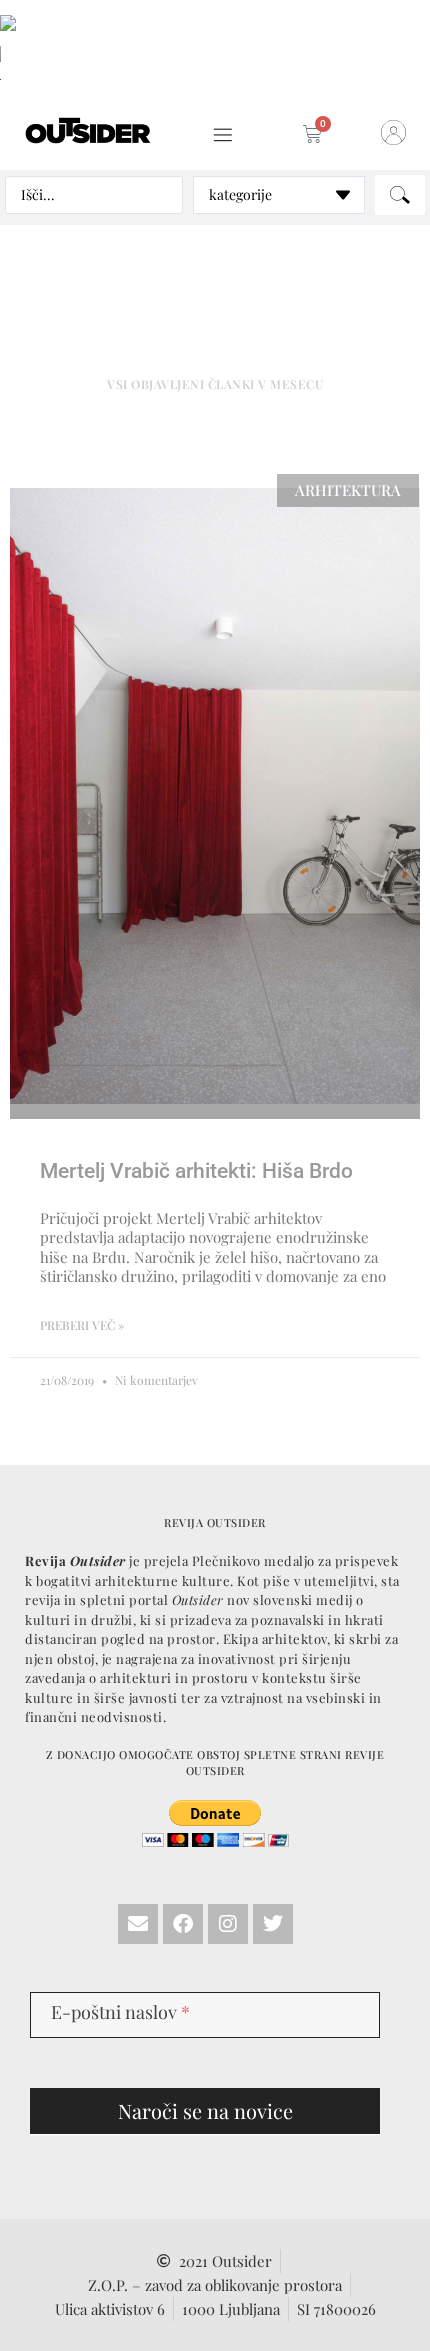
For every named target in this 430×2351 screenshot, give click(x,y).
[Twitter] (273, 1924)
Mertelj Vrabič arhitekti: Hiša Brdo (196, 1171)
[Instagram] (228, 1924)
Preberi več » (82, 1325)
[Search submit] (400, 195)
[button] (222, 135)
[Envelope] (138, 1924)
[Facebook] (183, 1924)
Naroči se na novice (205, 2110)
